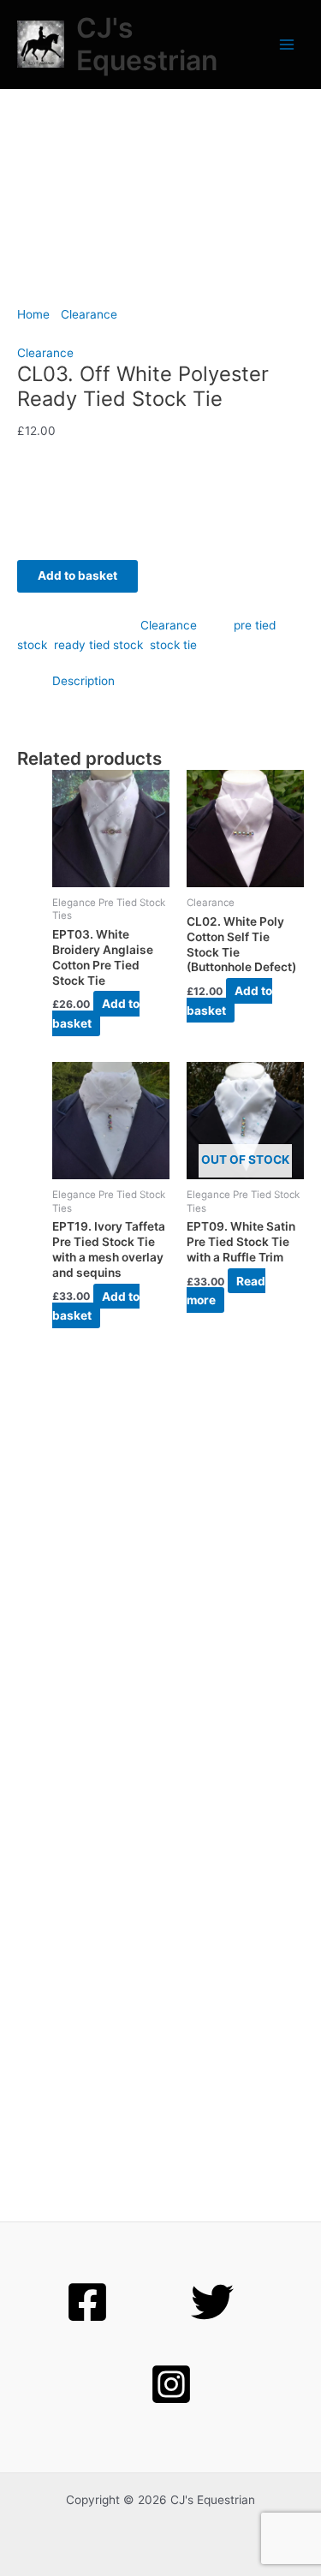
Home (33, 314)
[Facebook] (87, 2302)
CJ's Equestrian (147, 44)
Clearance (89, 314)
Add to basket (77, 575)
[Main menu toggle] (287, 45)
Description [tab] (83, 681)
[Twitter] (212, 2302)
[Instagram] (171, 2384)
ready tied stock (98, 645)
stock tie (173, 645)
